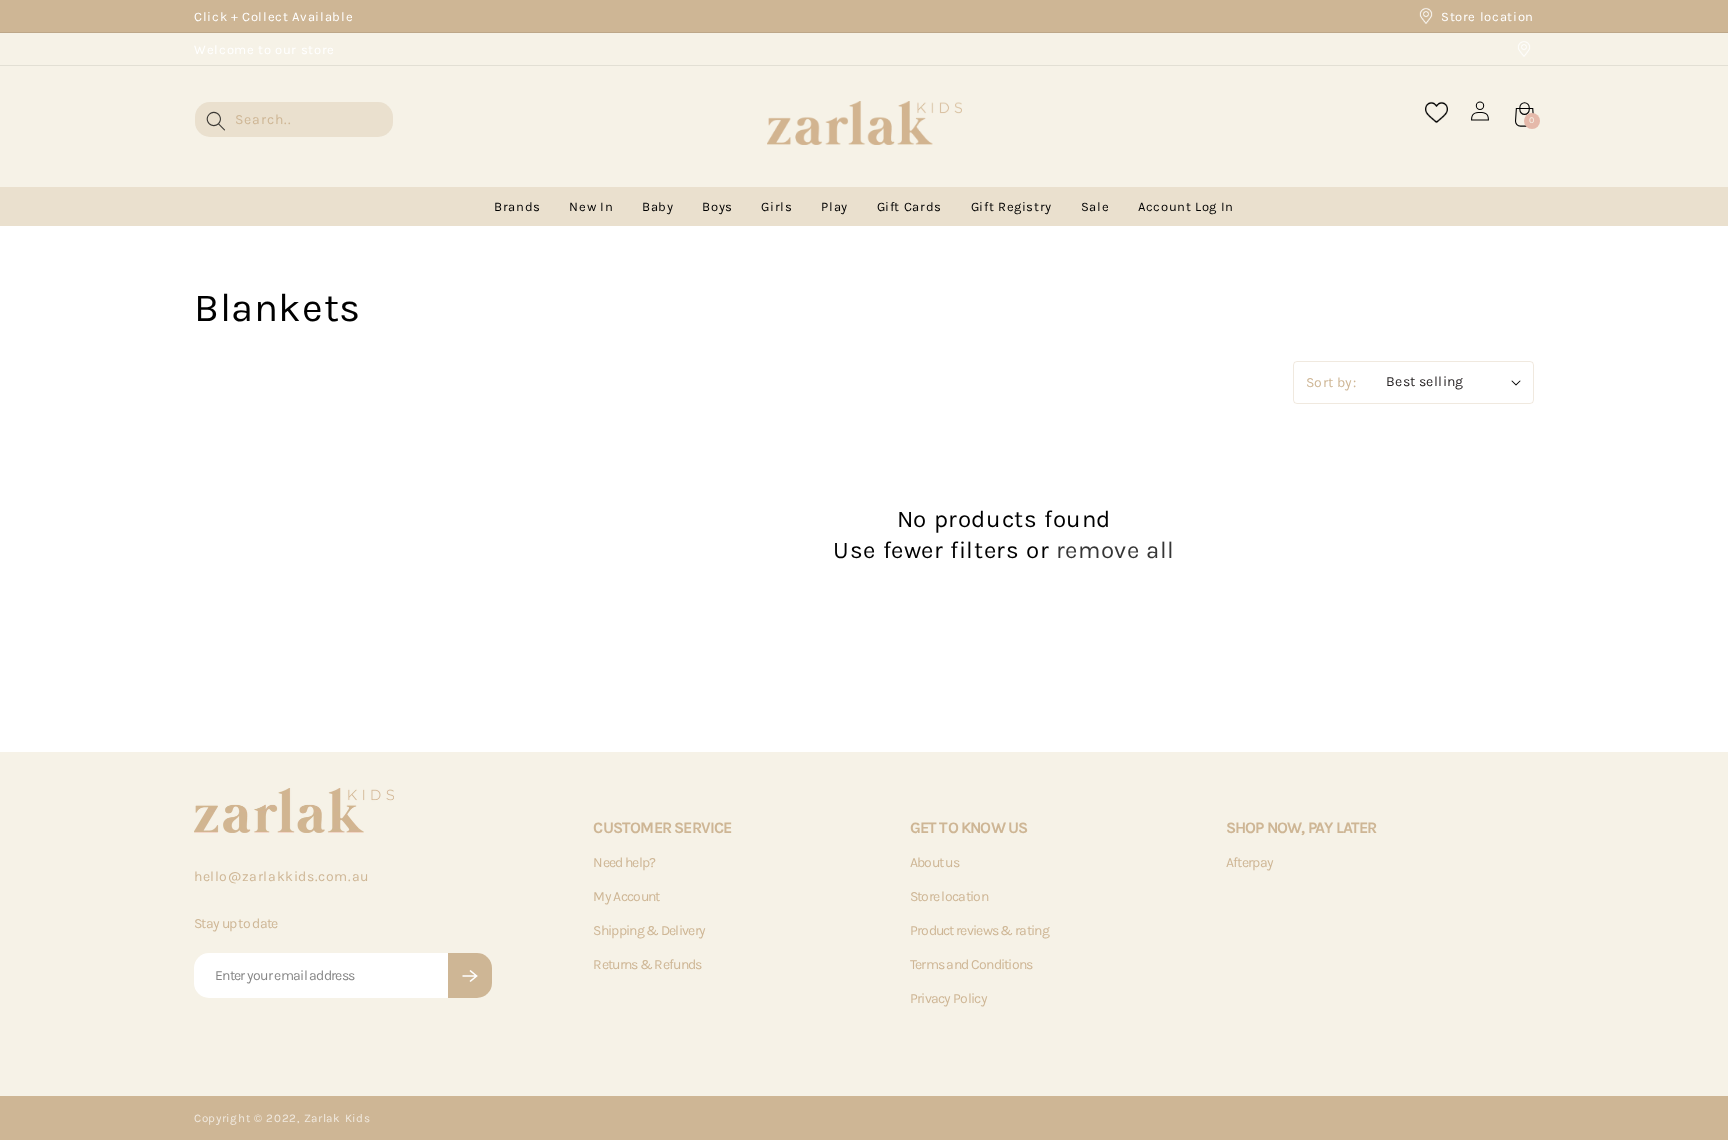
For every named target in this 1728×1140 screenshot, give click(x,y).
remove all (1115, 550)
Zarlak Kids (337, 1118)
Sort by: (1331, 382)
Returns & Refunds (647, 964)
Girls (776, 206)
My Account (626, 896)
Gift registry (1011, 206)
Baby (658, 206)
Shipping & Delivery (649, 930)
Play (834, 206)
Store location (1487, 16)
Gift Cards (910, 206)
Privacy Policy (948, 998)
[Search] (216, 121)
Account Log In (1186, 206)
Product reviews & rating (979, 930)
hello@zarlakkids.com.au (281, 876)
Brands (517, 206)
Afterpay (1249, 862)
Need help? (624, 862)
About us (934, 862)
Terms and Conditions (971, 964)
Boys (717, 206)
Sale (1095, 206)
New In (591, 206)
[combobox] (294, 119)
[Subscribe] (470, 975)
